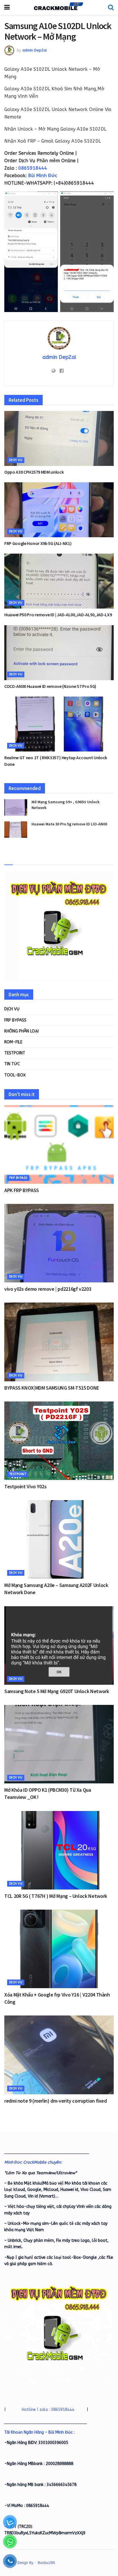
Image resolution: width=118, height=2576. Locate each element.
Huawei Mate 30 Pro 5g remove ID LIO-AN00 (69, 824)
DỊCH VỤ (16, 460)
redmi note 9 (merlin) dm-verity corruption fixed (56, 2101)
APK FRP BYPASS (22, 1190)
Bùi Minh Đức (43, 176)
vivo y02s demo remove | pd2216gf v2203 (48, 1289)
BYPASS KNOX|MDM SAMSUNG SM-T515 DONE (52, 1388)
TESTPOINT (15, 1053)
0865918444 (33, 168)
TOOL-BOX (15, 1075)
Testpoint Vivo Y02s (25, 1486)
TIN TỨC (12, 1064)
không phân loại (21, 1031)
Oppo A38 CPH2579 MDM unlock (34, 472)
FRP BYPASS (15, 1020)
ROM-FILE (13, 1042)
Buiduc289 (46, 2563)
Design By (25, 2563)
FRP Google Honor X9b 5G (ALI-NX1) (38, 543)
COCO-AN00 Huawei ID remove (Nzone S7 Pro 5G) (50, 686)
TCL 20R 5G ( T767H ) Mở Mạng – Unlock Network (56, 1896)
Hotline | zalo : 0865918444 (48, 2410)
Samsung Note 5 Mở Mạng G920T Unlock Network (57, 1691)
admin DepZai (35, 50)
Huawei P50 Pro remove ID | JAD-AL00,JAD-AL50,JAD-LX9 (58, 615)
